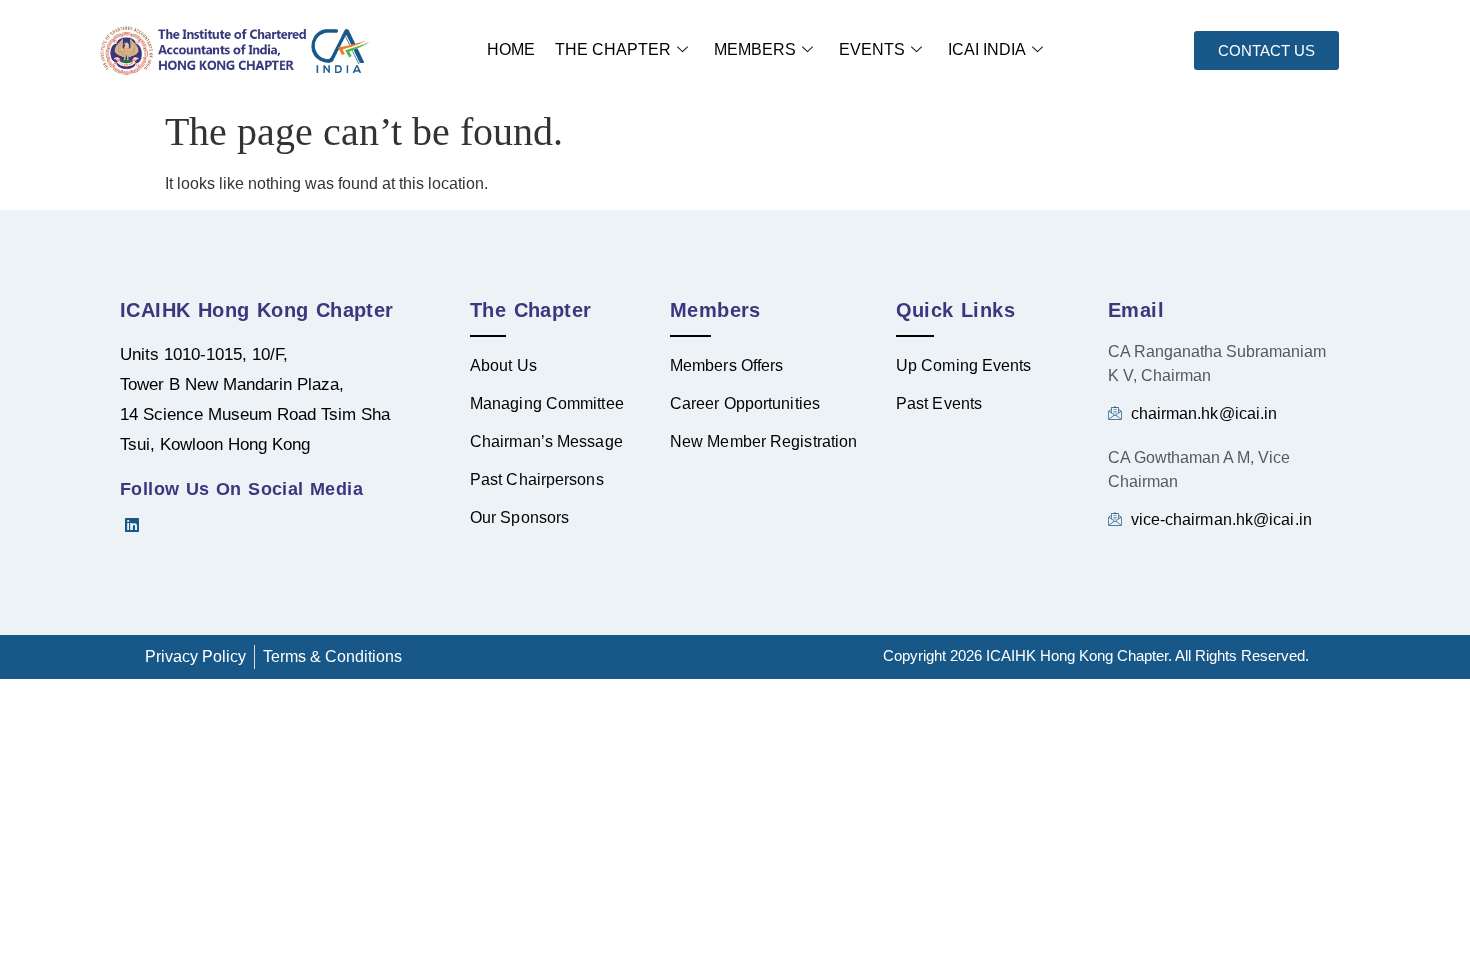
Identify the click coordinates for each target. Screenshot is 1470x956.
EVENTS (872, 49)
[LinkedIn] (140, 525)
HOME (511, 49)
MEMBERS (755, 49)
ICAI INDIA (987, 49)
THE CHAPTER (613, 49)
